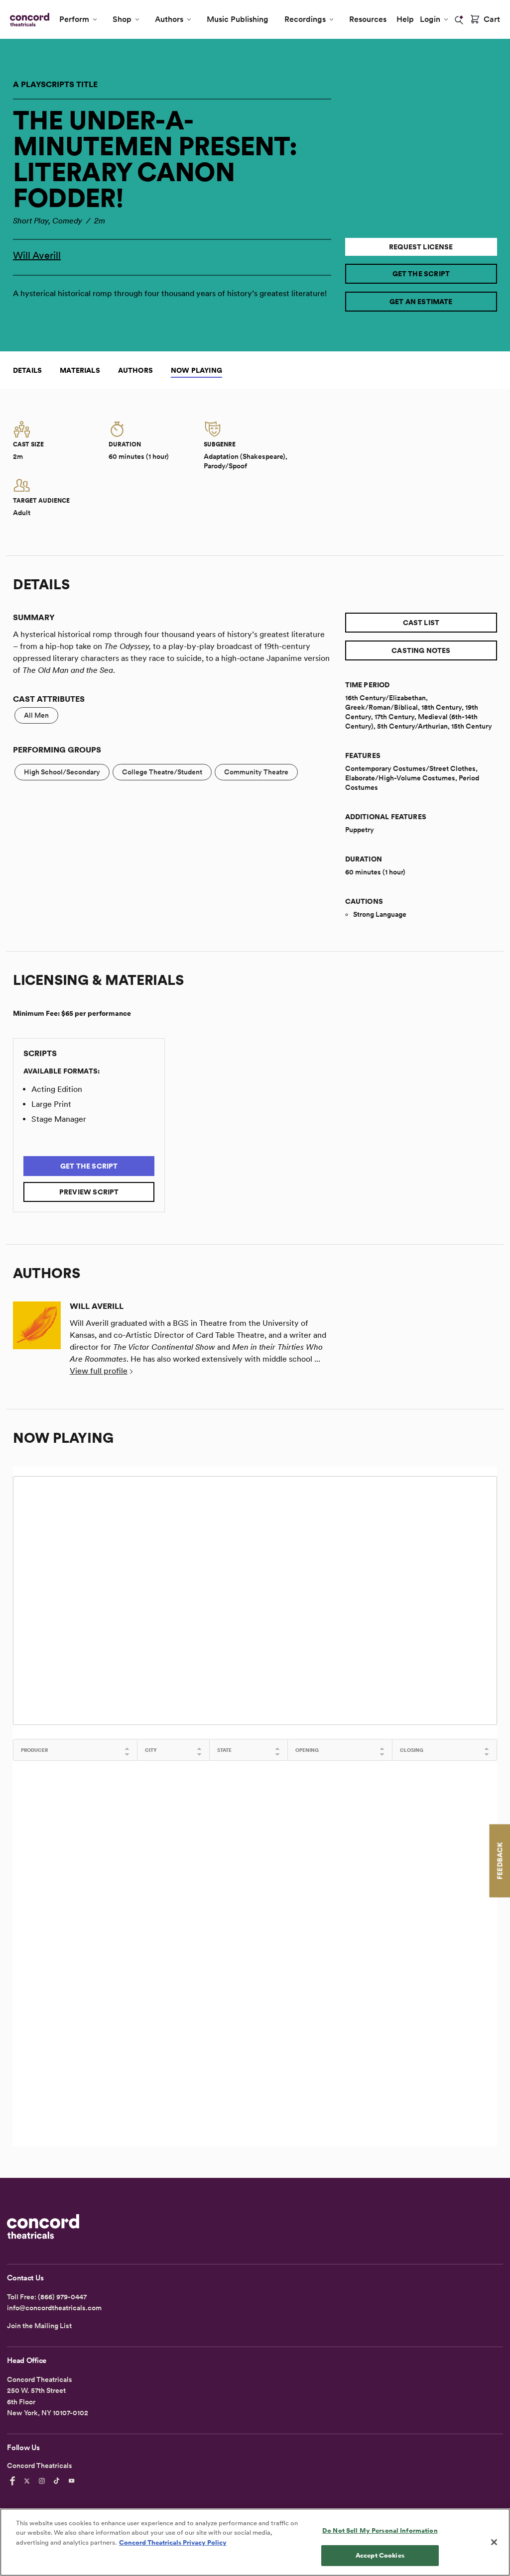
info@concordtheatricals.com (54, 2308)
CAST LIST (421, 623)
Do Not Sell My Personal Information (380, 2530)
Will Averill (37, 255)
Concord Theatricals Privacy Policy (173, 2542)
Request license (421, 247)
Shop (122, 19)
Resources (368, 19)
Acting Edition (57, 1089)
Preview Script (89, 1192)
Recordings (305, 19)
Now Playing (196, 370)
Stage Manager (59, 1119)
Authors (169, 19)
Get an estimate (421, 302)
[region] (255, 2542)
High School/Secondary (62, 772)
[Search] (459, 20)
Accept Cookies (380, 2555)
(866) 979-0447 (62, 2297)
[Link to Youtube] (73, 2481)
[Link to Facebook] (14, 2481)
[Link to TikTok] (58, 2481)
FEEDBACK (500, 1861)
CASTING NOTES (421, 650)
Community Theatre (256, 772)
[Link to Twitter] (28, 2481)
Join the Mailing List (39, 2326)
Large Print (51, 1104)
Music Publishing (238, 19)
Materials (80, 370)
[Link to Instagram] (43, 2481)
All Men (36, 715)
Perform (74, 19)
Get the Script (421, 274)
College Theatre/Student (162, 772)
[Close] (494, 2542)
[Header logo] (28, 20)
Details (27, 370)
